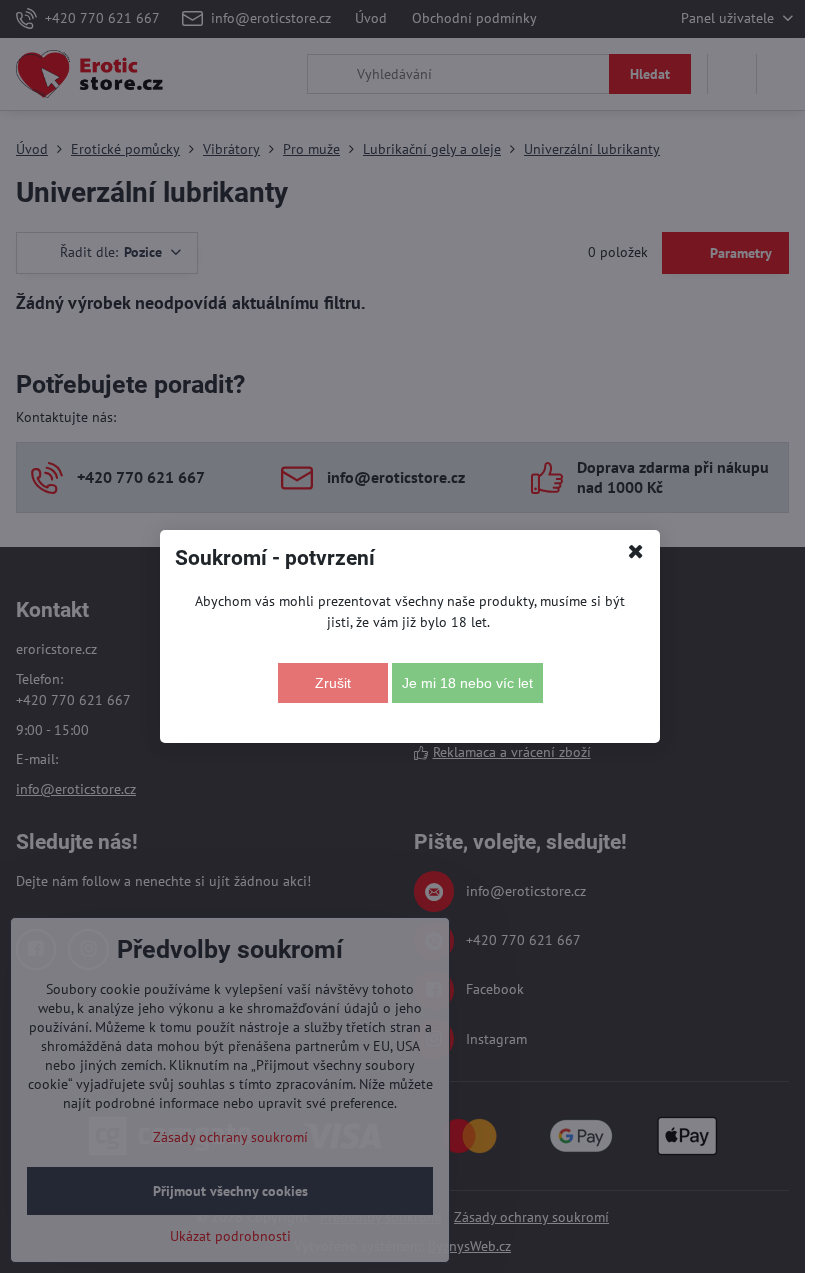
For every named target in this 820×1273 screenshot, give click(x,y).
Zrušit (333, 683)
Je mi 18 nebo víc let (467, 683)
